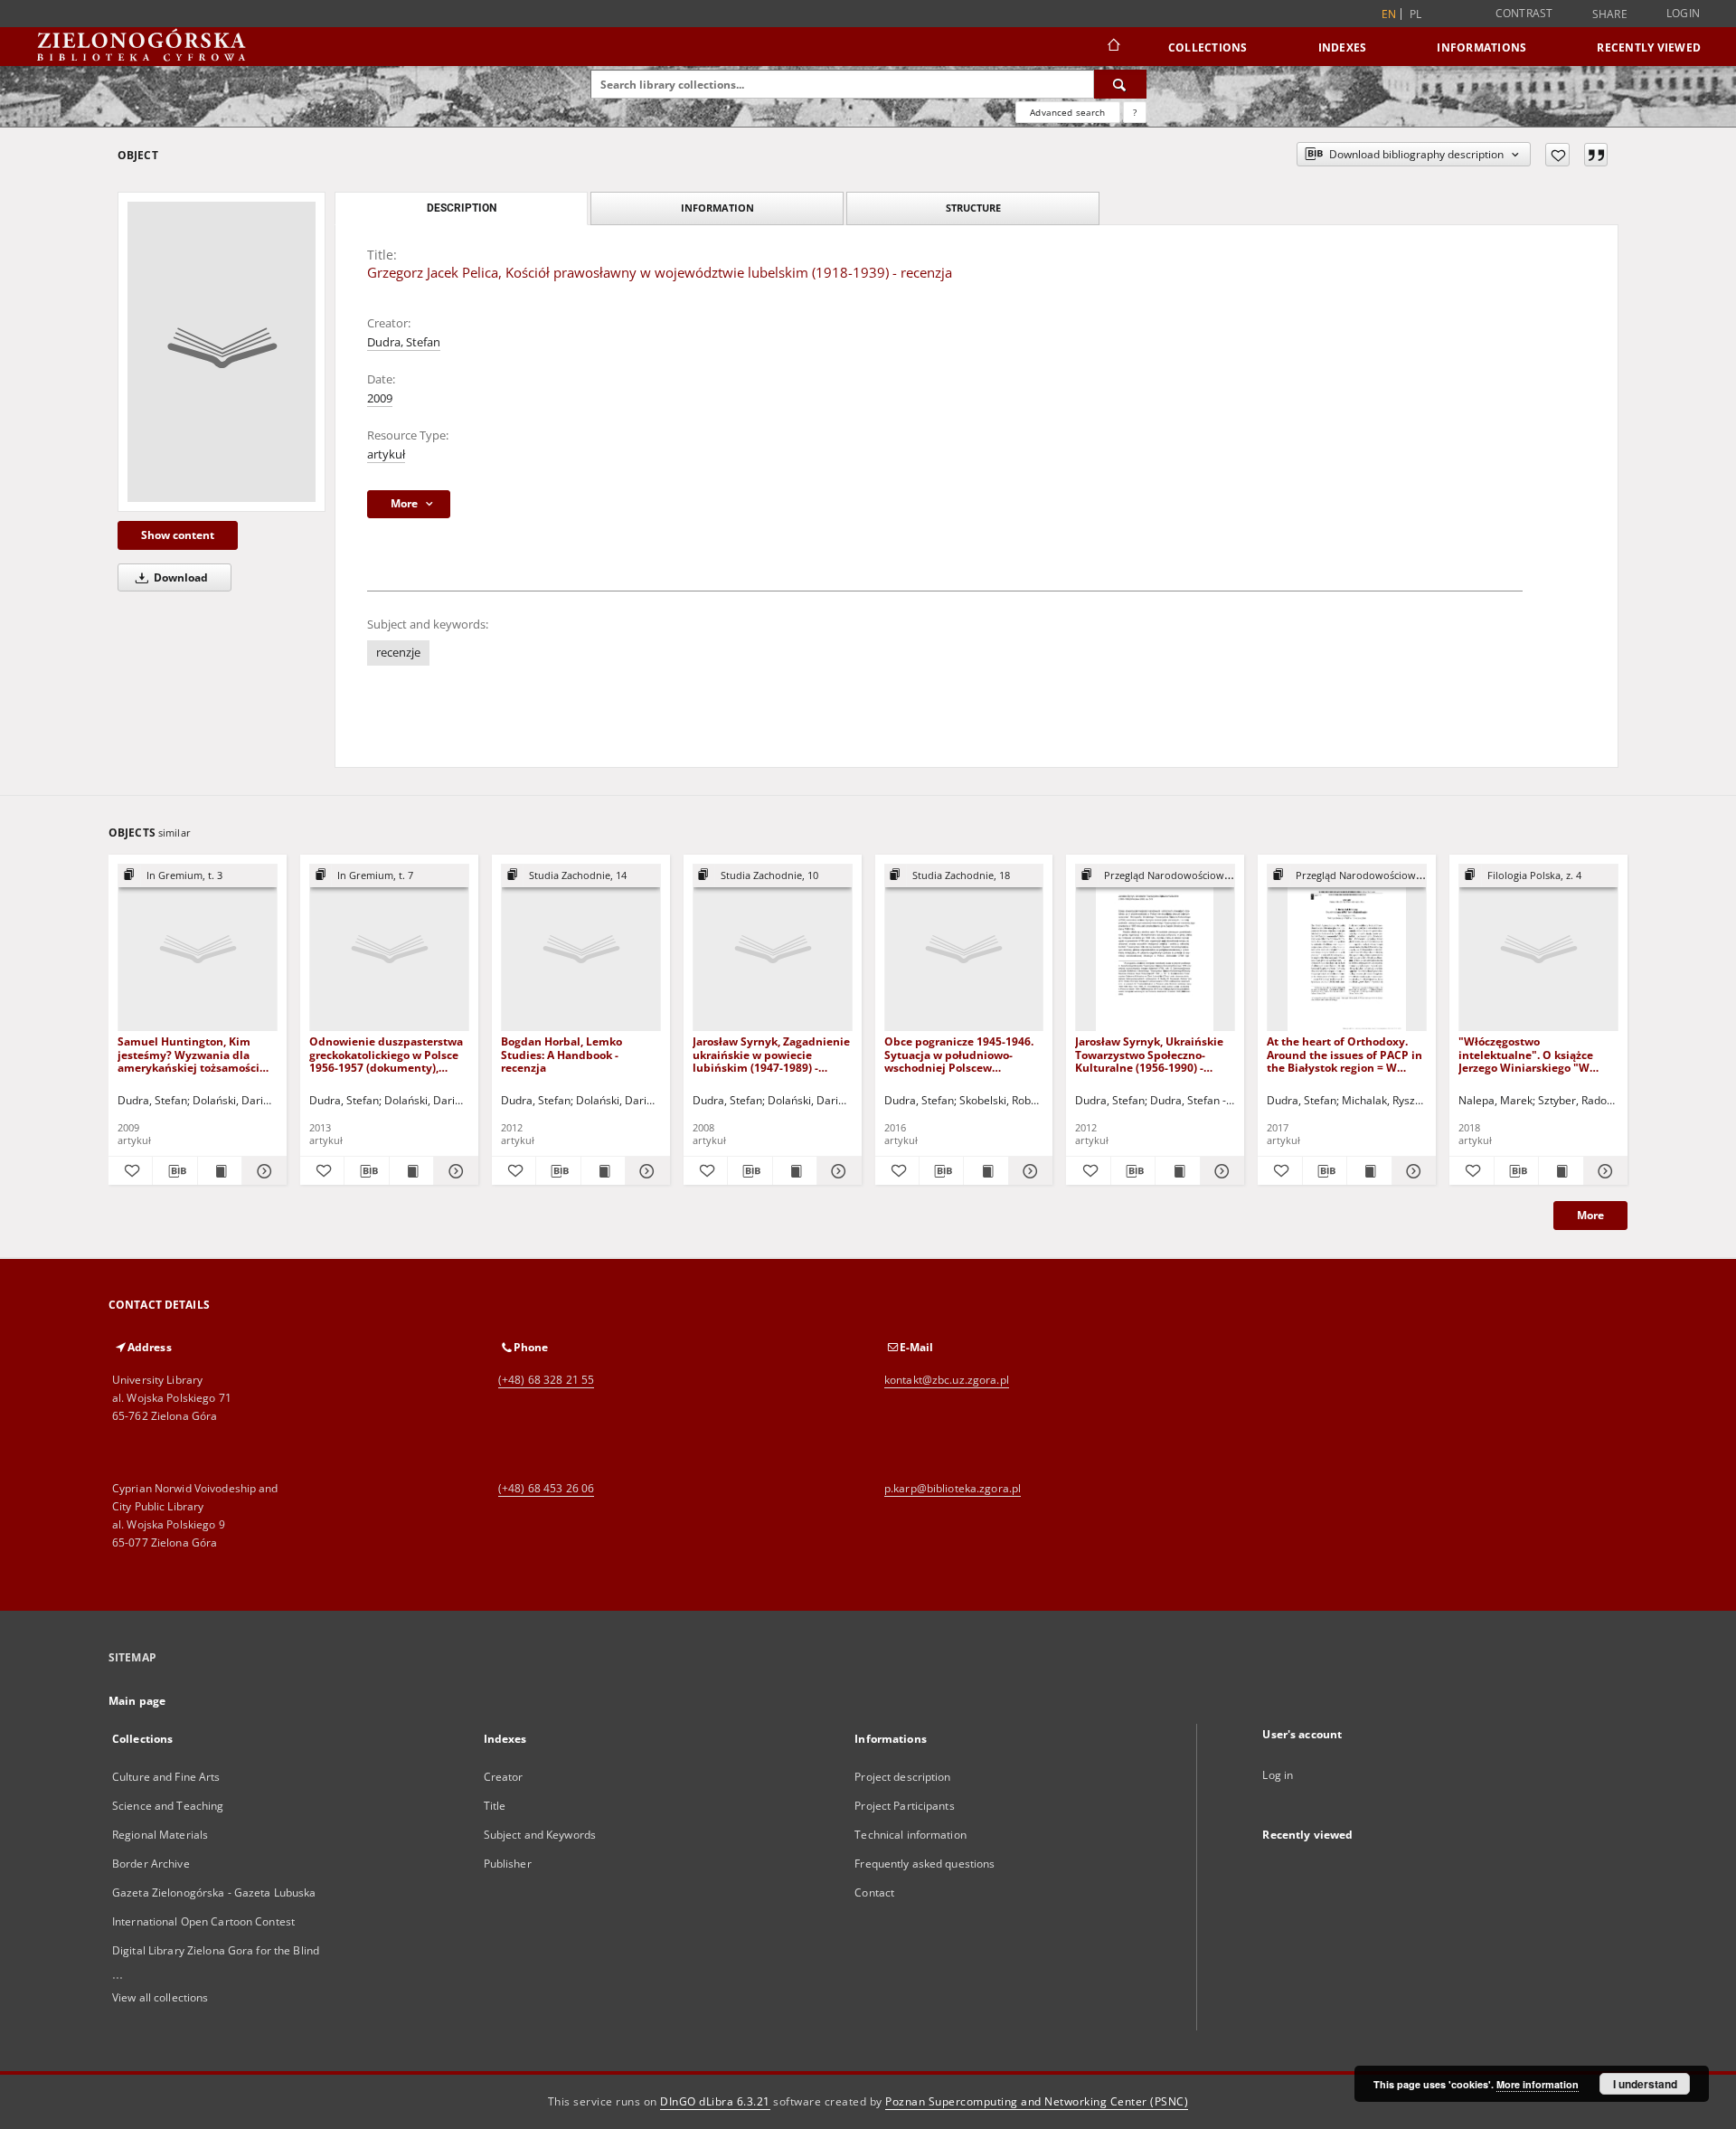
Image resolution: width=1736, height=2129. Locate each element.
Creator (504, 1777)
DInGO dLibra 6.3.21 (715, 2101)
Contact (874, 1892)
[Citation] (1596, 155)
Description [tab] (462, 208)
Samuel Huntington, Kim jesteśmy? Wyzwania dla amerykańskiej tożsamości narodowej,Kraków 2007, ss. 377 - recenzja (191, 1054)
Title (495, 1806)
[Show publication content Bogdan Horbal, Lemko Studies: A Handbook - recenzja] (603, 1171)
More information (1538, 2084)
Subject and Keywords (540, 1835)
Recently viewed (1649, 47)
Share (1610, 14)
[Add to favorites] (1557, 155)
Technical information (910, 1835)
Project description (902, 1777)
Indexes (1343, 47)
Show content (178, 535)
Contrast (1524, 13)
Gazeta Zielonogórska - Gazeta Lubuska (214, 1892)
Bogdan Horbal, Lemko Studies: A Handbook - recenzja (561, 1054)
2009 (380, 398)
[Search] (1120, 84)
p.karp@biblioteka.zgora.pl (953, 1488)
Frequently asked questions (925, 1864)
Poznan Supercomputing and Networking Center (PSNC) (1037, 2101)
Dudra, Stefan (404, 342)
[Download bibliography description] (175, 1171)
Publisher (508, 1864)
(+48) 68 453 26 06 (546, 1488)
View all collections (160, 1997)
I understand (1645, 2084)
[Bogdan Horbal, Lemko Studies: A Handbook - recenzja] (581, 948)
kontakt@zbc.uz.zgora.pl (947, 1380)
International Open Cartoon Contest (203, 1921)
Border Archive (151, 1864)
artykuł (386, 454)
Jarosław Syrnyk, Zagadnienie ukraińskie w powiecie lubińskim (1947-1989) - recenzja (771, 1054)
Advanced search (1067, 112)
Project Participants (904, 1806)
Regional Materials (160, 1835)
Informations (1481, 47)
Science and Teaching (168, 1806)
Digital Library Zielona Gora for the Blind (216, 1950)
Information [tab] (717, 208)
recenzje (398, 653)
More (1590, 1215)
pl (1416, 14)
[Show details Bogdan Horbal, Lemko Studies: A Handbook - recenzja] (645, 1171)
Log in (1278, 1775)
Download (179, 577)
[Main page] (1113, 47)
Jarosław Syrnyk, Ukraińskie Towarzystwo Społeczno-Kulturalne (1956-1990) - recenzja (1149, 1054)
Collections (1208, 47)
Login (1683, 13)
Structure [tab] (973, 208)
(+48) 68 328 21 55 (546, 1380)
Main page (137, 1701)
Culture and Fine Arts (166, 1777)
